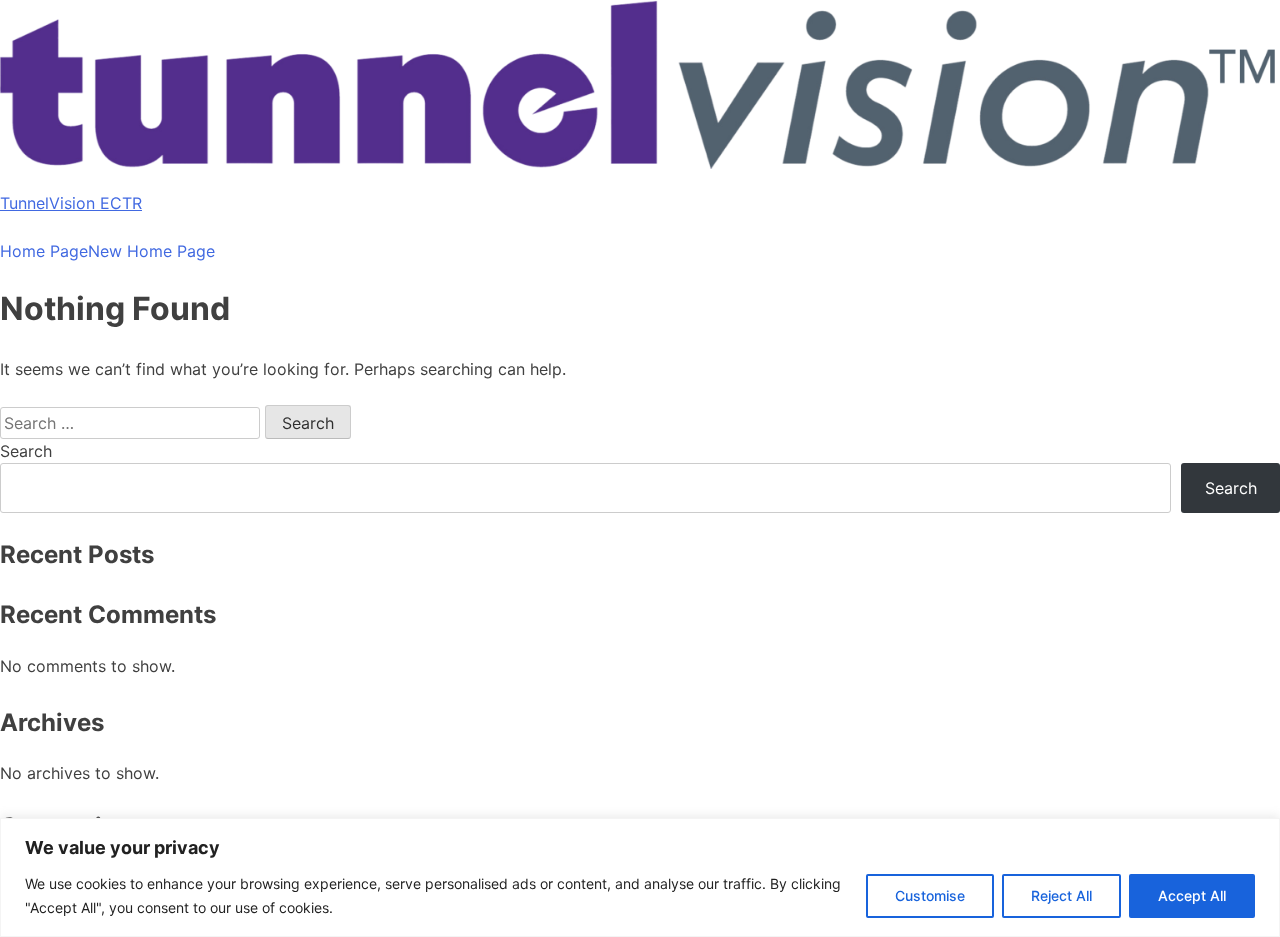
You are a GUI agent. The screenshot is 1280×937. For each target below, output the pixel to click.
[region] (640, 877)
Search (26, 451)
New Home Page (151, 251)
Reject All (1061, 895)
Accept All (1192, 895)
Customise (930, 895)
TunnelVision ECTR (71, 203)
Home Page (44, 251)
